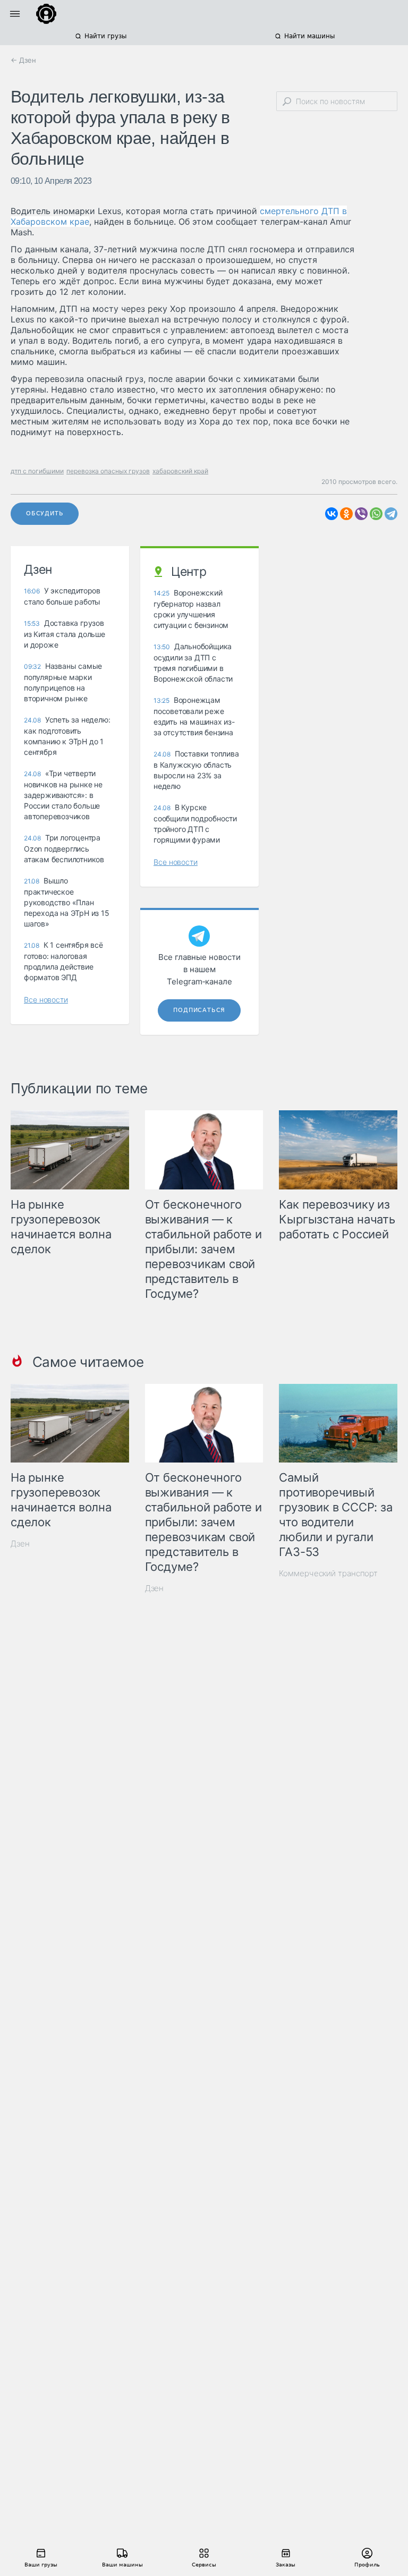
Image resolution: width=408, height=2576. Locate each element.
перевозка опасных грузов (108, 471)
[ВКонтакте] (331, 514)
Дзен (20, 1544)
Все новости (46, 1000)
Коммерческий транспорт (328, 1573)
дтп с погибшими (37, 471)
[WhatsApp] (376, 514)
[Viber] (361, 514)
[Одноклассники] (346, 514)
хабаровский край (180, 471)
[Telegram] (391, 514)
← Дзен (23, 60)
